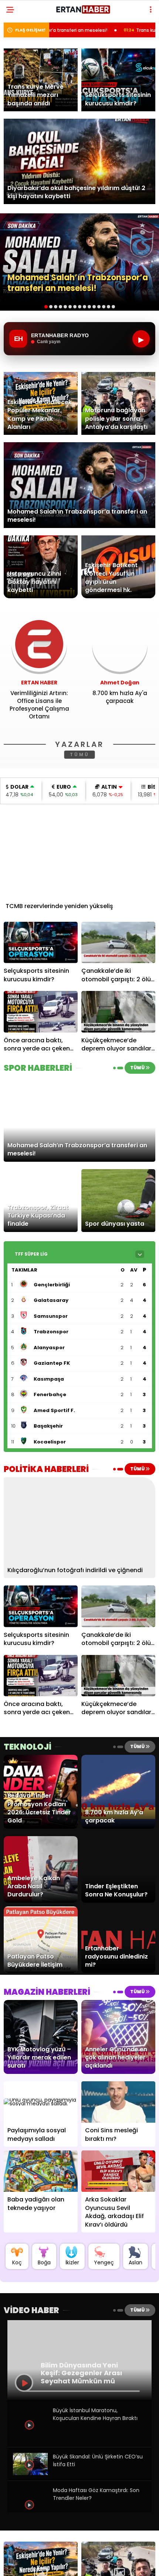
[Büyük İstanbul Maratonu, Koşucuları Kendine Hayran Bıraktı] (30, 2440)
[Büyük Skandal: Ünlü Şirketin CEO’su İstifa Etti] (30, 2473)
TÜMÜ (80, 754)
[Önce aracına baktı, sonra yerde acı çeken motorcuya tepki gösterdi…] (41, 1012)
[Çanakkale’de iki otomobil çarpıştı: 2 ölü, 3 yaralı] (118, 943)
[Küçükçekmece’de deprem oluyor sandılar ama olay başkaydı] (118, 1012)
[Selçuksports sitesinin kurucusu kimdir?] (41, 943)
